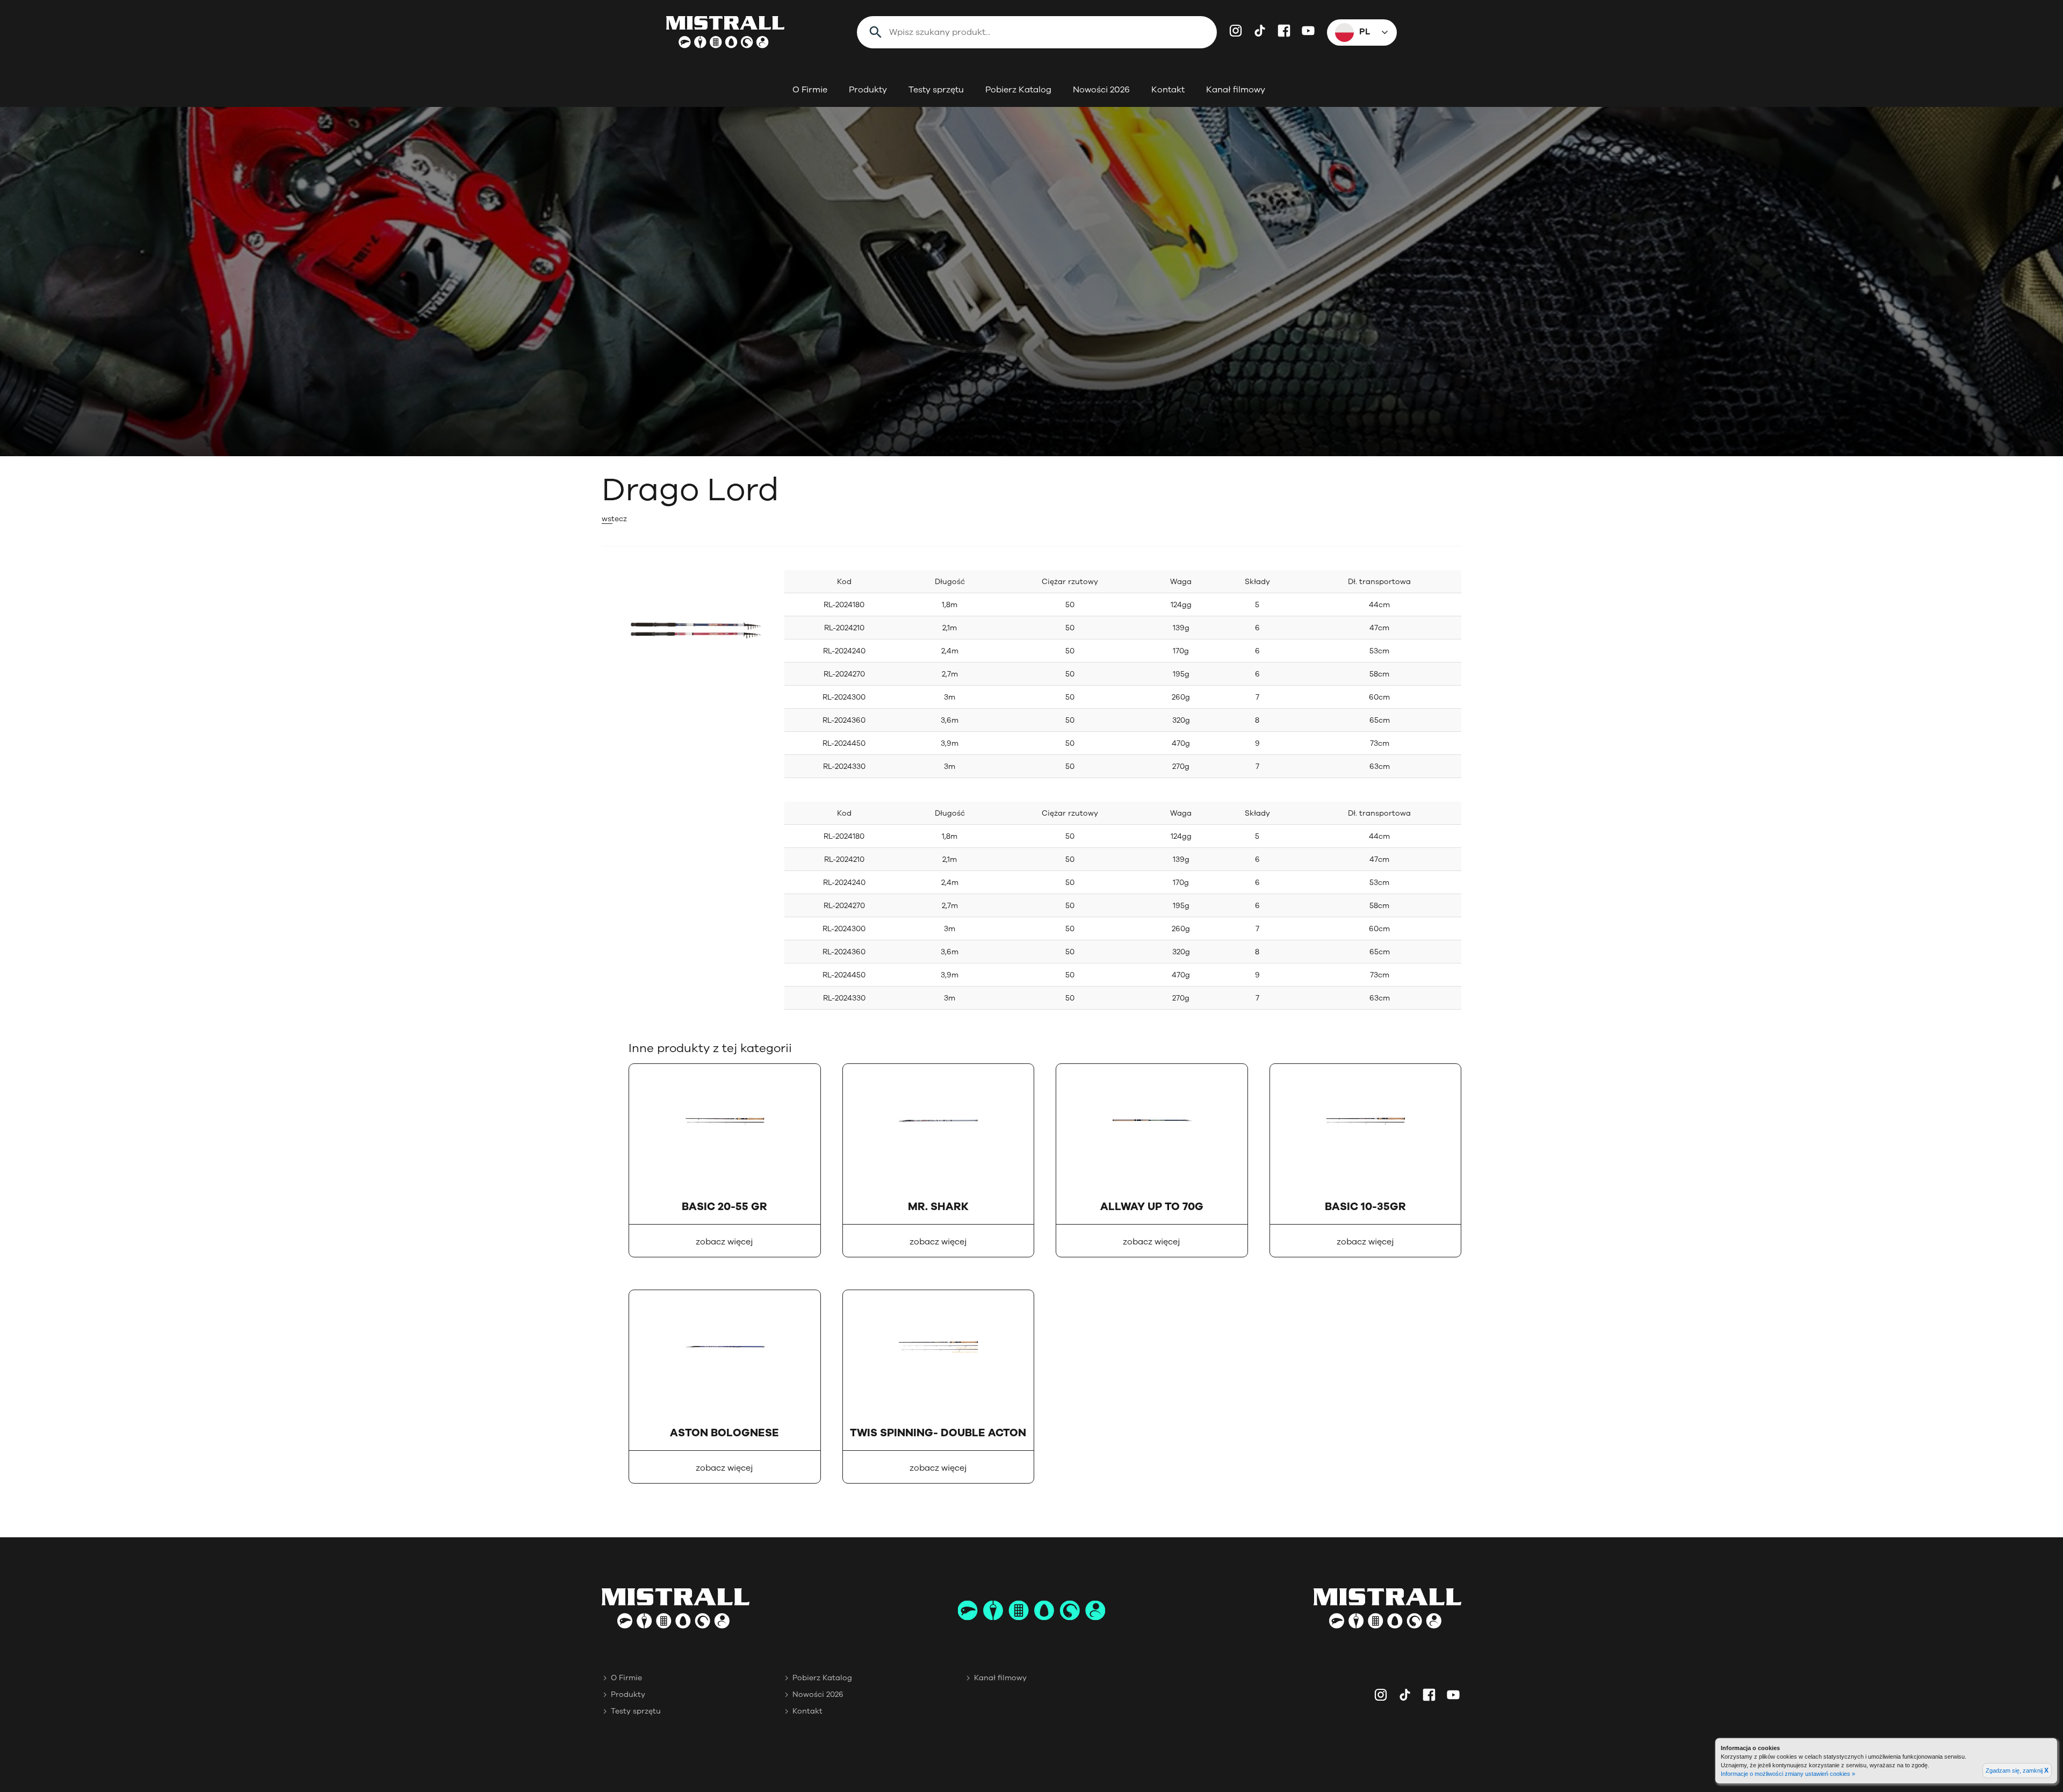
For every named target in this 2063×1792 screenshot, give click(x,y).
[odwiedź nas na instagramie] (1236, 31)
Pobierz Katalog (1018, 90)
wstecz (614, 519)
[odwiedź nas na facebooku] (1284, 31)
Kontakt (1168, 90)
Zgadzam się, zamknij (2017, 1771)
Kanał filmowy (1236, 90)
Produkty (868, 90)
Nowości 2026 (1101, 90)
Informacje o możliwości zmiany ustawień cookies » (1788, 1774)
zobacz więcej (724, 1242)
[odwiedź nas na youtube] (1308, 31)
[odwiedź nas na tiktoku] (1260, 31)
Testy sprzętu (936, 90)
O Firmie (810, 90)
